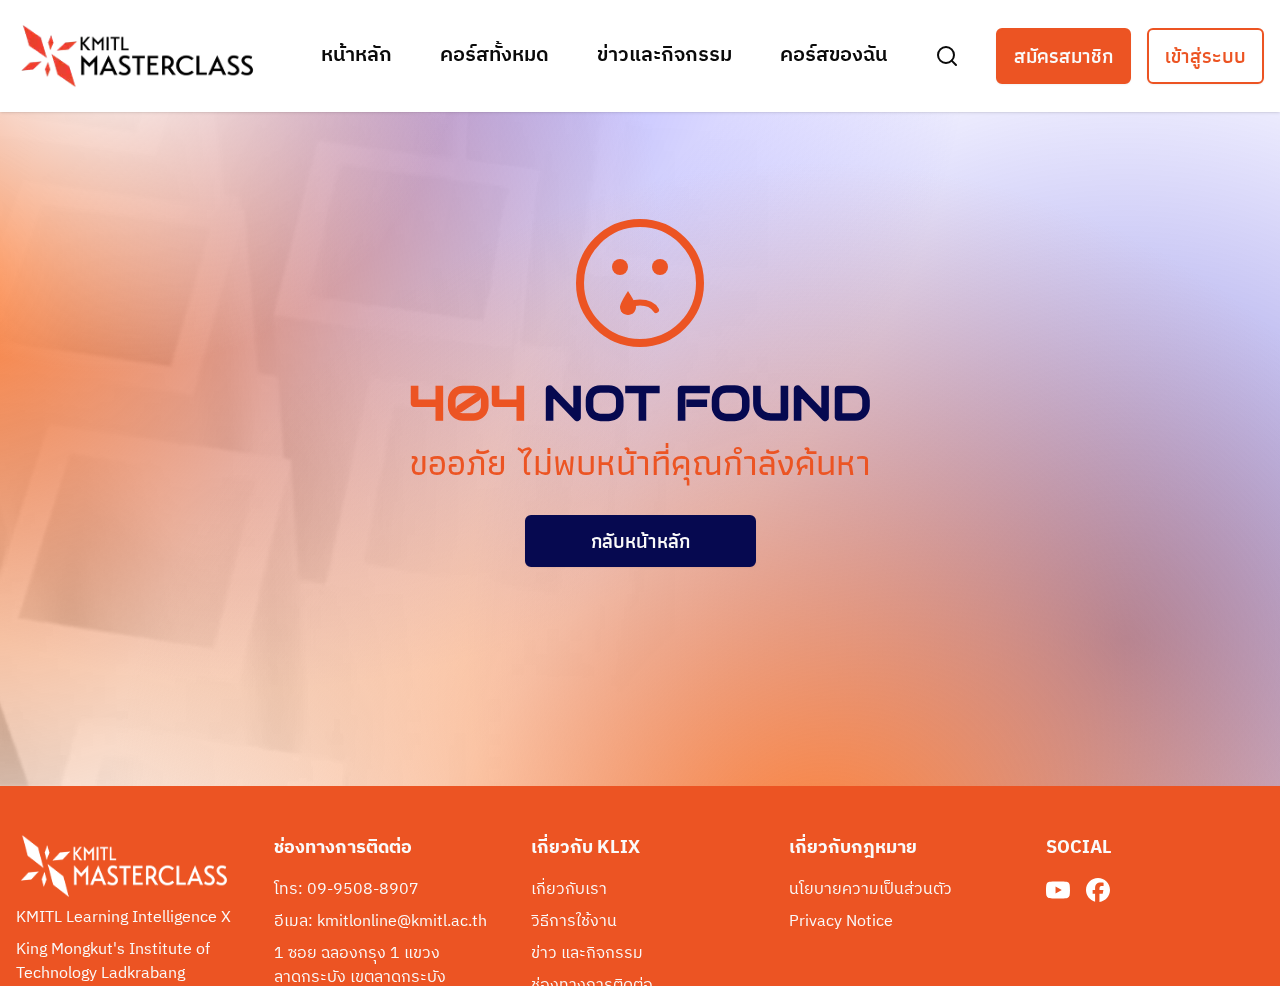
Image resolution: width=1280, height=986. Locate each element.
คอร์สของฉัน (833, 56)
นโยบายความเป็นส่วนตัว (870, 890)
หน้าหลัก (356, 56)
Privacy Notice (841, 922)
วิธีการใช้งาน (574, 922)
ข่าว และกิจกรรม (587, 954)
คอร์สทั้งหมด (494, 56)
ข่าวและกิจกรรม (664, 56)
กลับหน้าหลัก (640, 541)
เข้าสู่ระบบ (1205, 56)
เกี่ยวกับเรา (569, 890)
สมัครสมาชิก (1063, 56)
